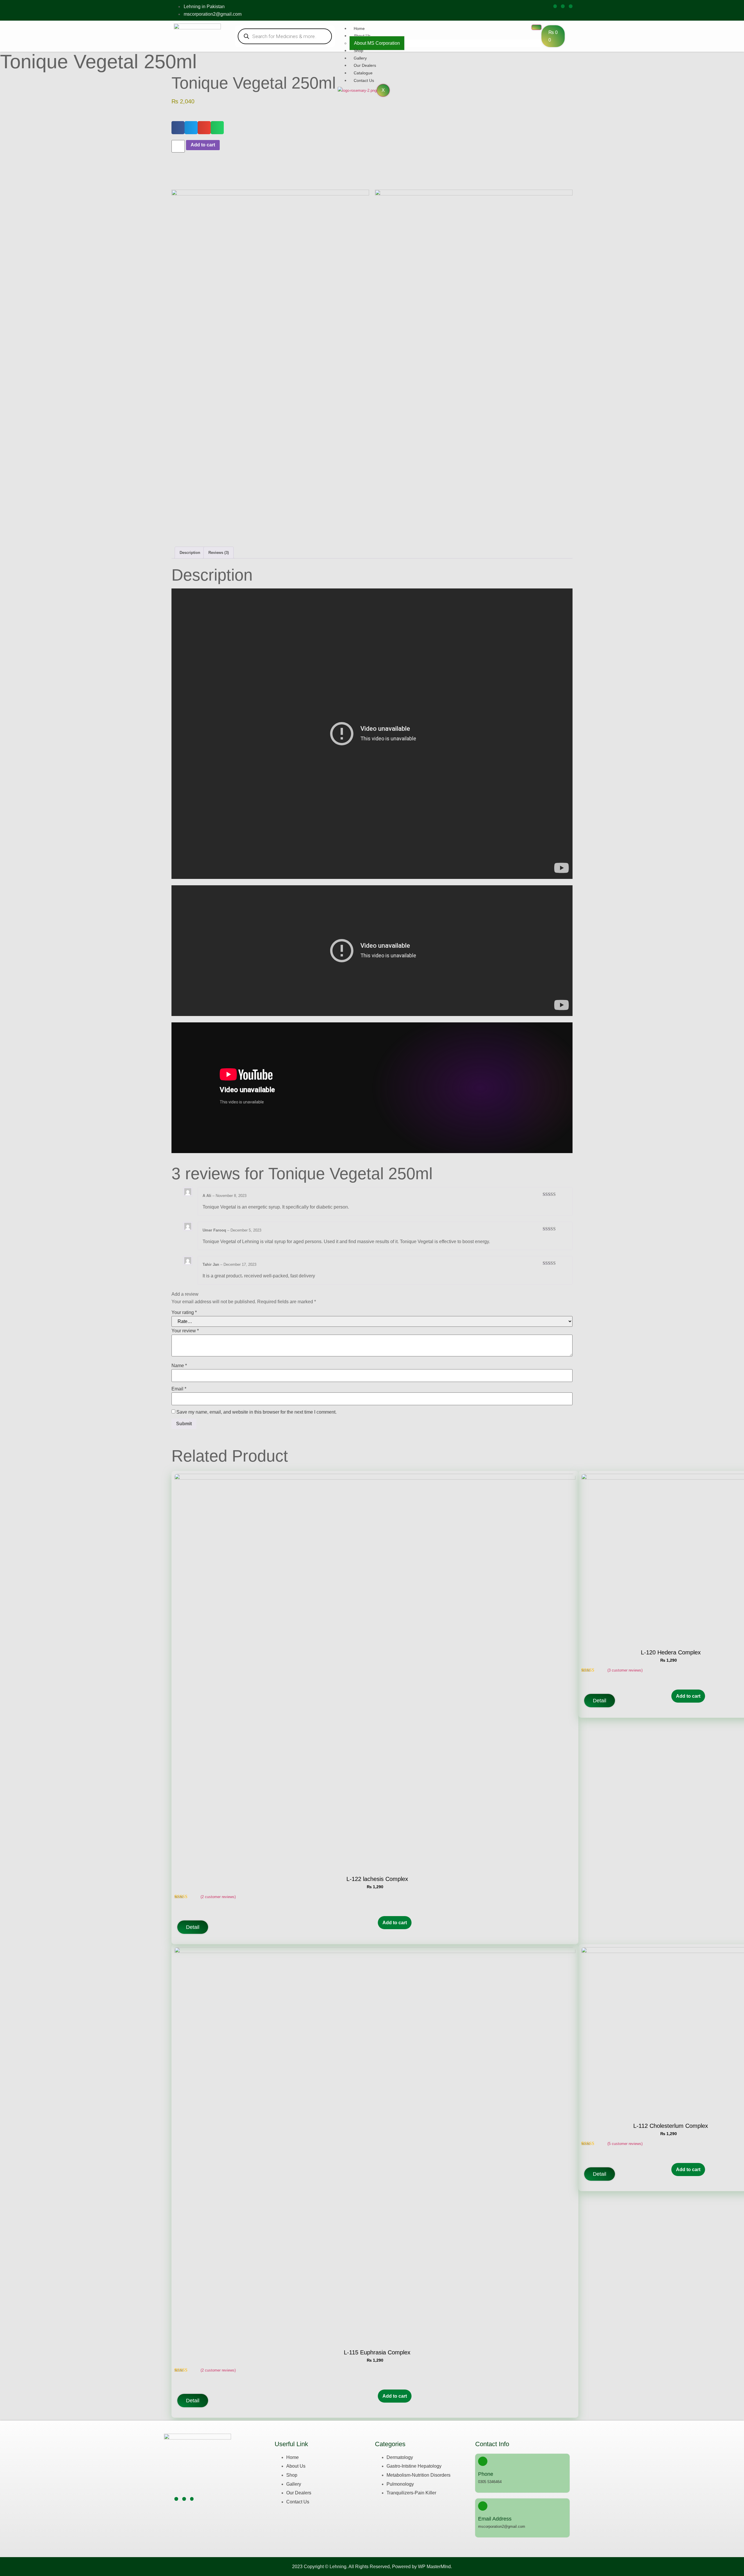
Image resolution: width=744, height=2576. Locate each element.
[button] (178, 128)
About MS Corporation (377, 43)
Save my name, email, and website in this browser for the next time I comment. (256, 1412)
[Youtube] (571, 6)
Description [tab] (190, 553)
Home (359, 28)
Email (179, 1389)
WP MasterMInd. (435, 2567)
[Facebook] (555, 6)
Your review (185, 1331)
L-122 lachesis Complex (377, 1879)
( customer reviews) (218, 1897)
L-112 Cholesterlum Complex (671, 2126)
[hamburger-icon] (536, 27)
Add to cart (203, 145)
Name (179, 1366)
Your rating (184, 1312)
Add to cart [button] (395, 1923)
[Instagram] (563, 6)
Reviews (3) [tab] (219, 553)
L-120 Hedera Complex (671, 1652)
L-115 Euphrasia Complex (377, 2352)
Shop (358, 51)
